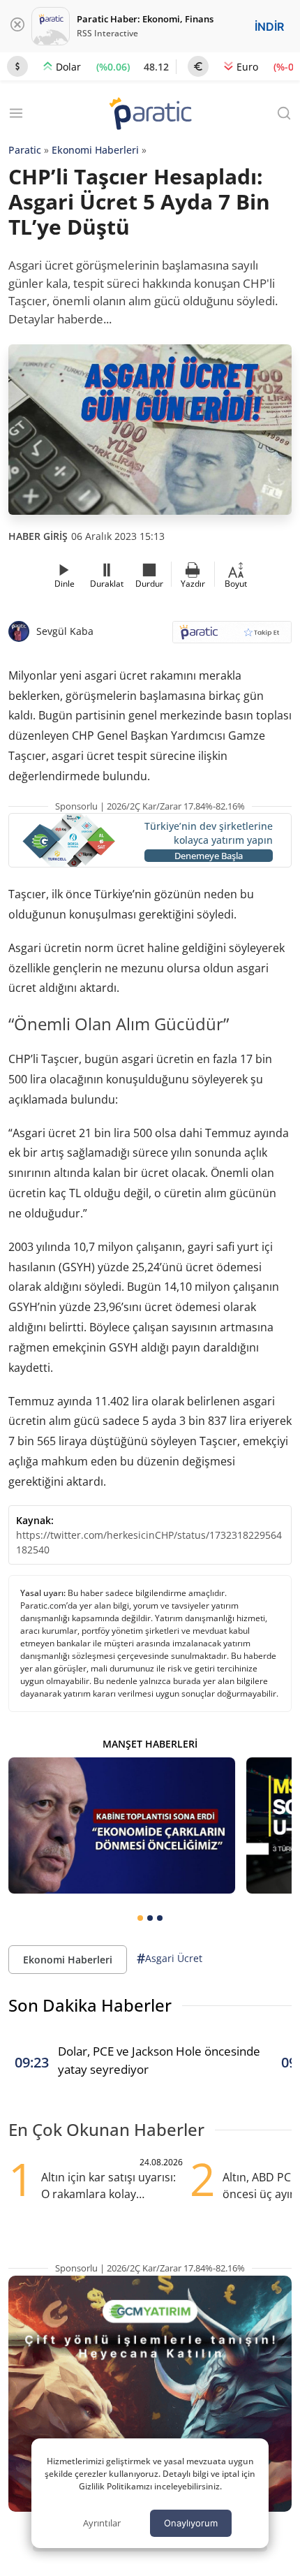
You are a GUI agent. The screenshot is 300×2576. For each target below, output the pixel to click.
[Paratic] (150, 115)
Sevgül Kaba (65, 631)
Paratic (25, 150)
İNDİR (269, 27)
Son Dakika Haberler (90, 2005)
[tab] (140, 1918)
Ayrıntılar (102, 2523)
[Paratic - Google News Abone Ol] (232, 637)
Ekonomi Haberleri (95, 150)
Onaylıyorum (191, 2523)
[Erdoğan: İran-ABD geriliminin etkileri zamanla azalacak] (122, 1825)
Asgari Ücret (170, 1959)
